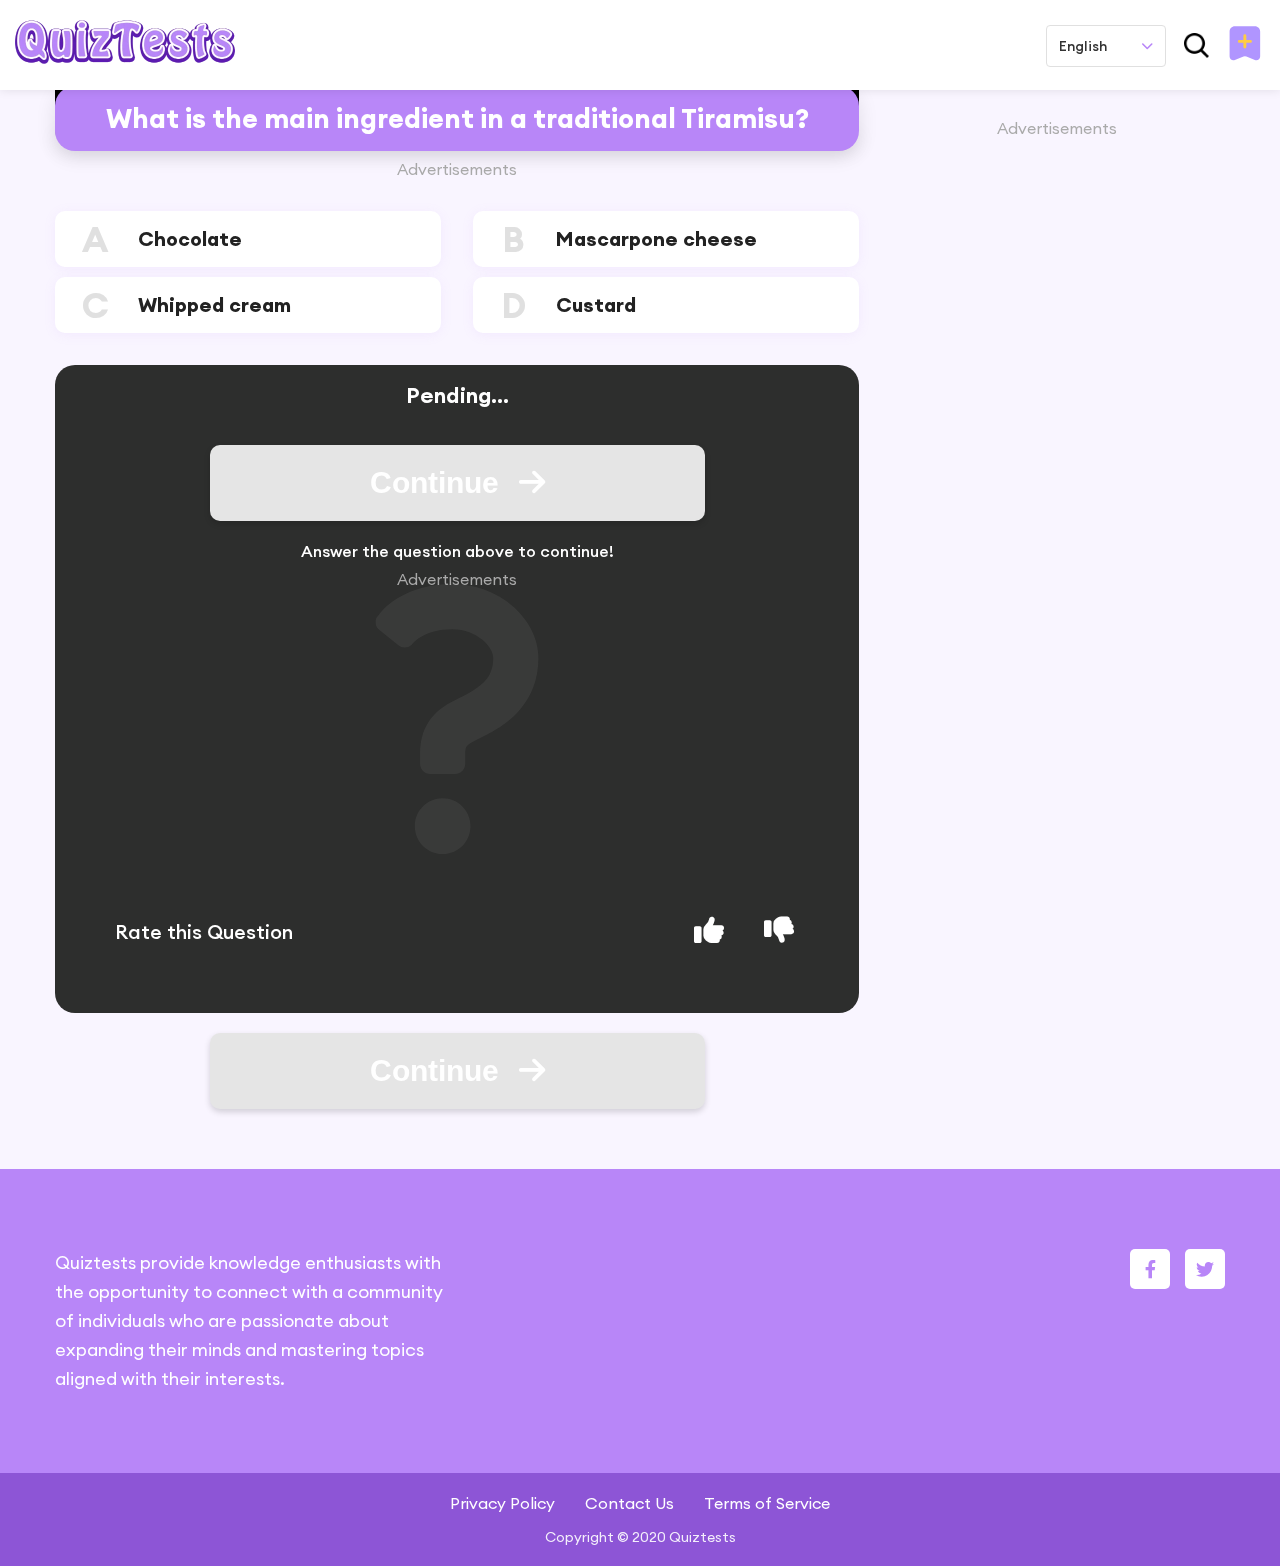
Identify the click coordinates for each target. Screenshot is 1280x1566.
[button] (1245, 45)
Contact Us (629, 1503)
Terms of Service (767, 1503)
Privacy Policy (502, 1503)
